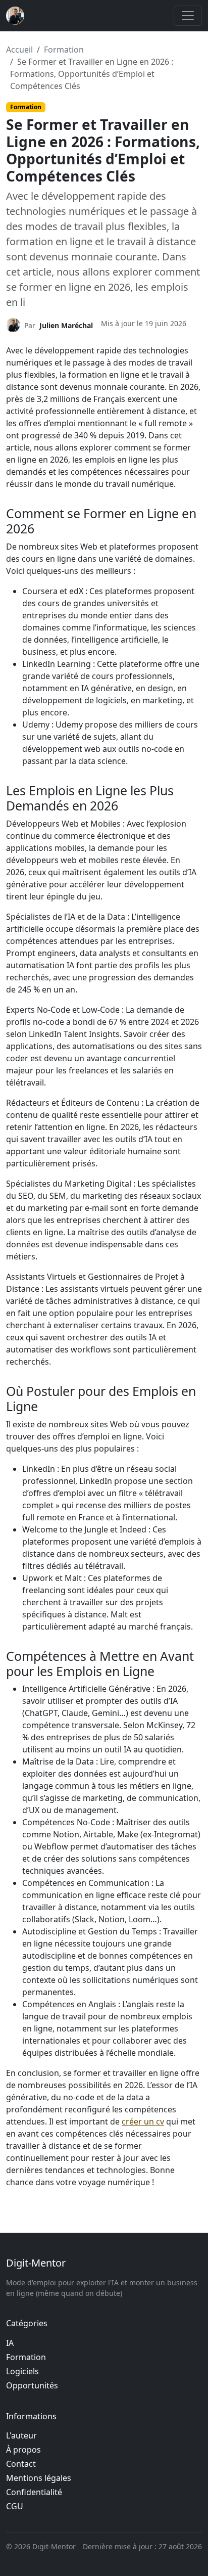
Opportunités (32, 2385)
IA (10, 2343)
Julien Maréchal (66, 325)
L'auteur (21, 2435)
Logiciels (22, 2371)
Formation (64, 50)
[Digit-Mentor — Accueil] (15, 16)
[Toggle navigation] (188, 16)
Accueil (19, 50)
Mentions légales (39, 2478)
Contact (21, 2464)
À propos (23, 2450)
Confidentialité (34, 2492)
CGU (15, 2506)
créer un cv (143, 2121)
